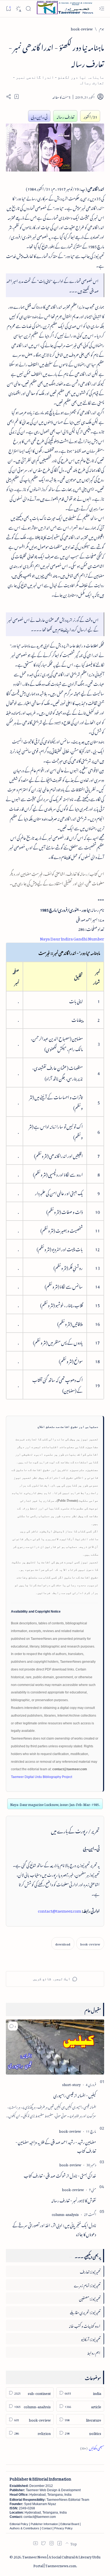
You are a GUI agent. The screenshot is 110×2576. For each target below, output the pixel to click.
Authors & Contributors (24, 2528)
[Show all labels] (92, 2447)
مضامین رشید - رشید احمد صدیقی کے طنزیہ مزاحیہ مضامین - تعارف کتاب (56, 2146)
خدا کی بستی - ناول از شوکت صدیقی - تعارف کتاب (60, 2175)
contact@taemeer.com (60, 1910)
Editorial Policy (19, 2524)
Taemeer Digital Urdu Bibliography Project (42, 1777)
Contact (47, 2528)
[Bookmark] (8, 8)
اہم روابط (94, 2352)
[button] (13, 2026)
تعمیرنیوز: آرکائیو (91, 2338)
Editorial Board (70, 2524)
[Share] (9, 97)
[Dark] (18, 9)
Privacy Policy (63, 2528)
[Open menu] (102, 9)
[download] (63, 1943)
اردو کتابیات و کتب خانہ (85, 2325)
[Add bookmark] (17, 97)
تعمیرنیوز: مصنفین (90, 2298)
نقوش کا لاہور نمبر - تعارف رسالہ (74, 2200)
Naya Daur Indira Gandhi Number (72, 938)
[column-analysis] (65, 2214)
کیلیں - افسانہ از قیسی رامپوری (75, 2095)
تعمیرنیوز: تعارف (90, 2271)
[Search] (28, 9)
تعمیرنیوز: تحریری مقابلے (85, 2312)
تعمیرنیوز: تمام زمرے (87, 2285)
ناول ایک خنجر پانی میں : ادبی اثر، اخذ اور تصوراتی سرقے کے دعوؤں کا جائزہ (54, 2229)
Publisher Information (44, 2524)
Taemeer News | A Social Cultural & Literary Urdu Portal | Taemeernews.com (61, 2561)
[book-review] (90, 1943)
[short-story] (71, 2084)
